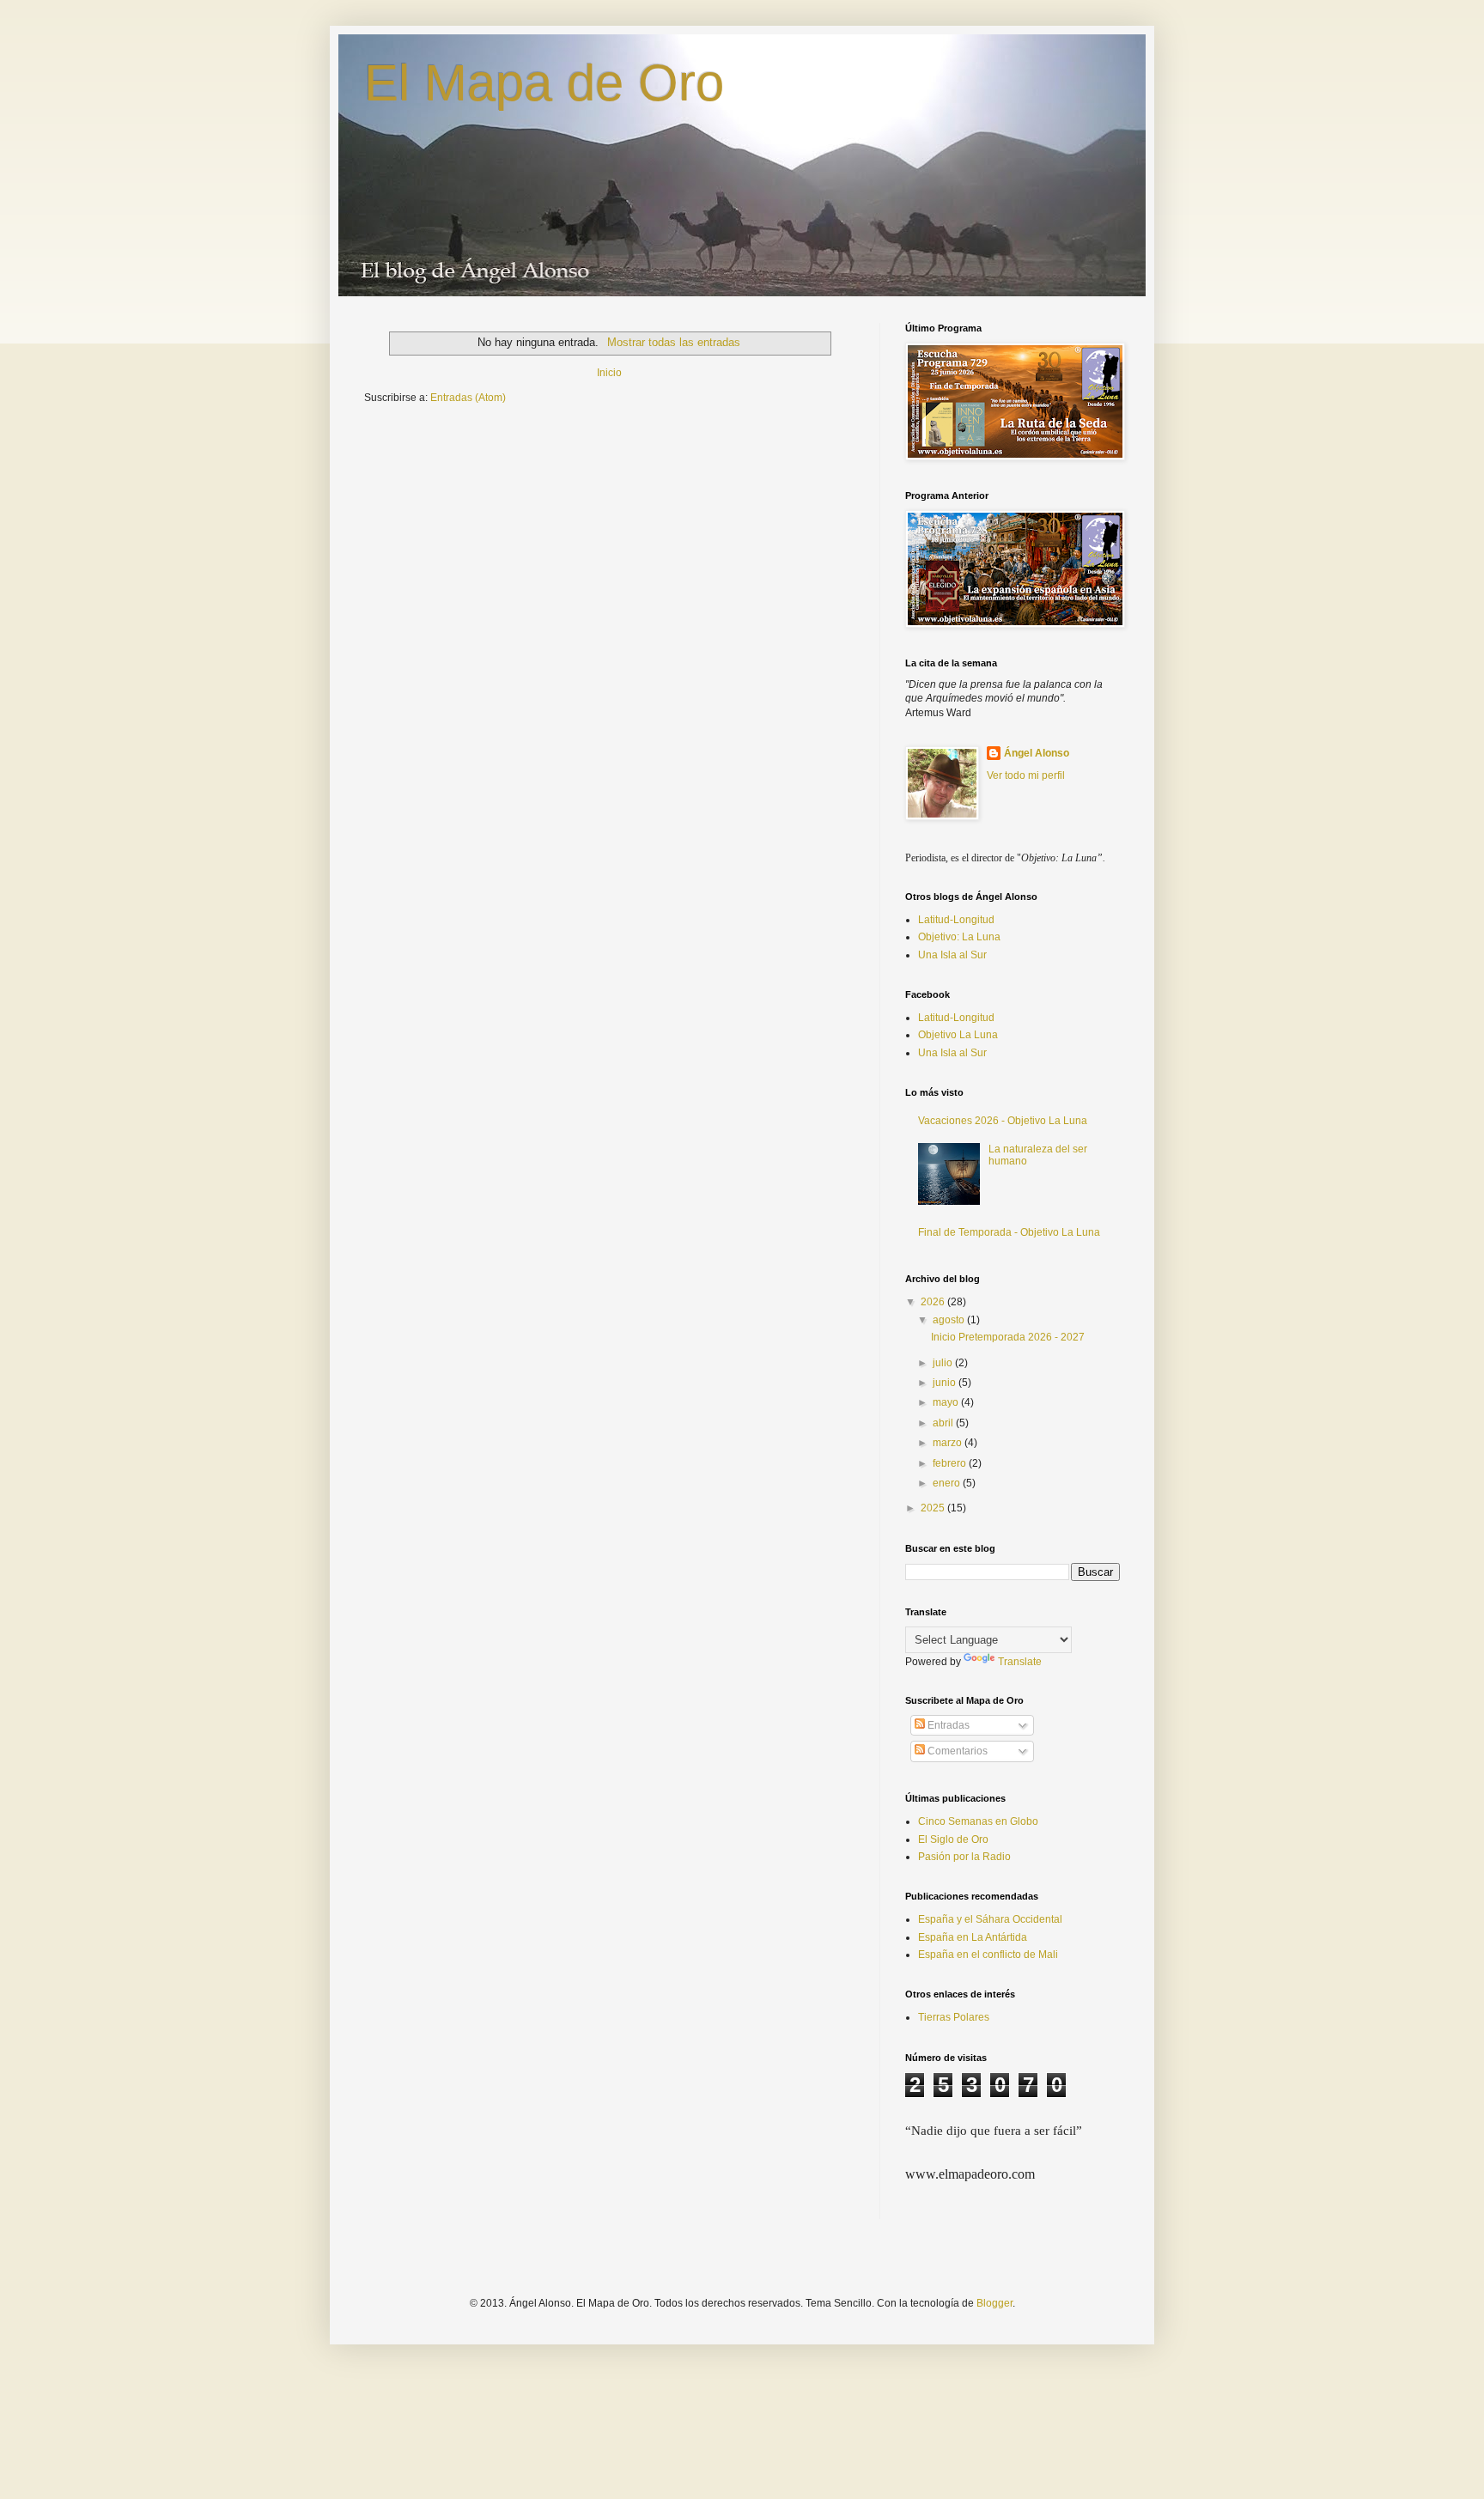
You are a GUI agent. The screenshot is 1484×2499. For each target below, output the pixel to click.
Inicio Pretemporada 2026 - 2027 (1008, 1337)
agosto (950, 1320)
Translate (1020, 1662)
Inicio (609, 373)
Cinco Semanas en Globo (978, 1821)
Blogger (994, 2303)
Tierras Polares (954, 2017)
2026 (934, 1302)
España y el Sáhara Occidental (990, 1919)
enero (948, 1483)
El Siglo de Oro (953, 1839)
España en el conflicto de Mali (988, 1955)
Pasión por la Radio (964, 1857)
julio (944, 1363)
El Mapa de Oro (544, 83)
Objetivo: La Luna (959, 937)
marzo (949, 1443)
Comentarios (956, 1751)
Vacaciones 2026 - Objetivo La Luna (1003, 1121)
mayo (947, 1402)
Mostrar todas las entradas (673, 342)
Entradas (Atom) (468, 398)
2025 (934, 1508)
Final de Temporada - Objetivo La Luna (1009, 1232)
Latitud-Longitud (956, 920)
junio (946, 1383)
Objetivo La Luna (958, 1035)
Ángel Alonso (1037, 753)
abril (944, 1423)
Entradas (947, 1725)
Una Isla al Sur (952, 955)
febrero (951, 1463)
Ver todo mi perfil (1026, 775)
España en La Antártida (973, 1937)
